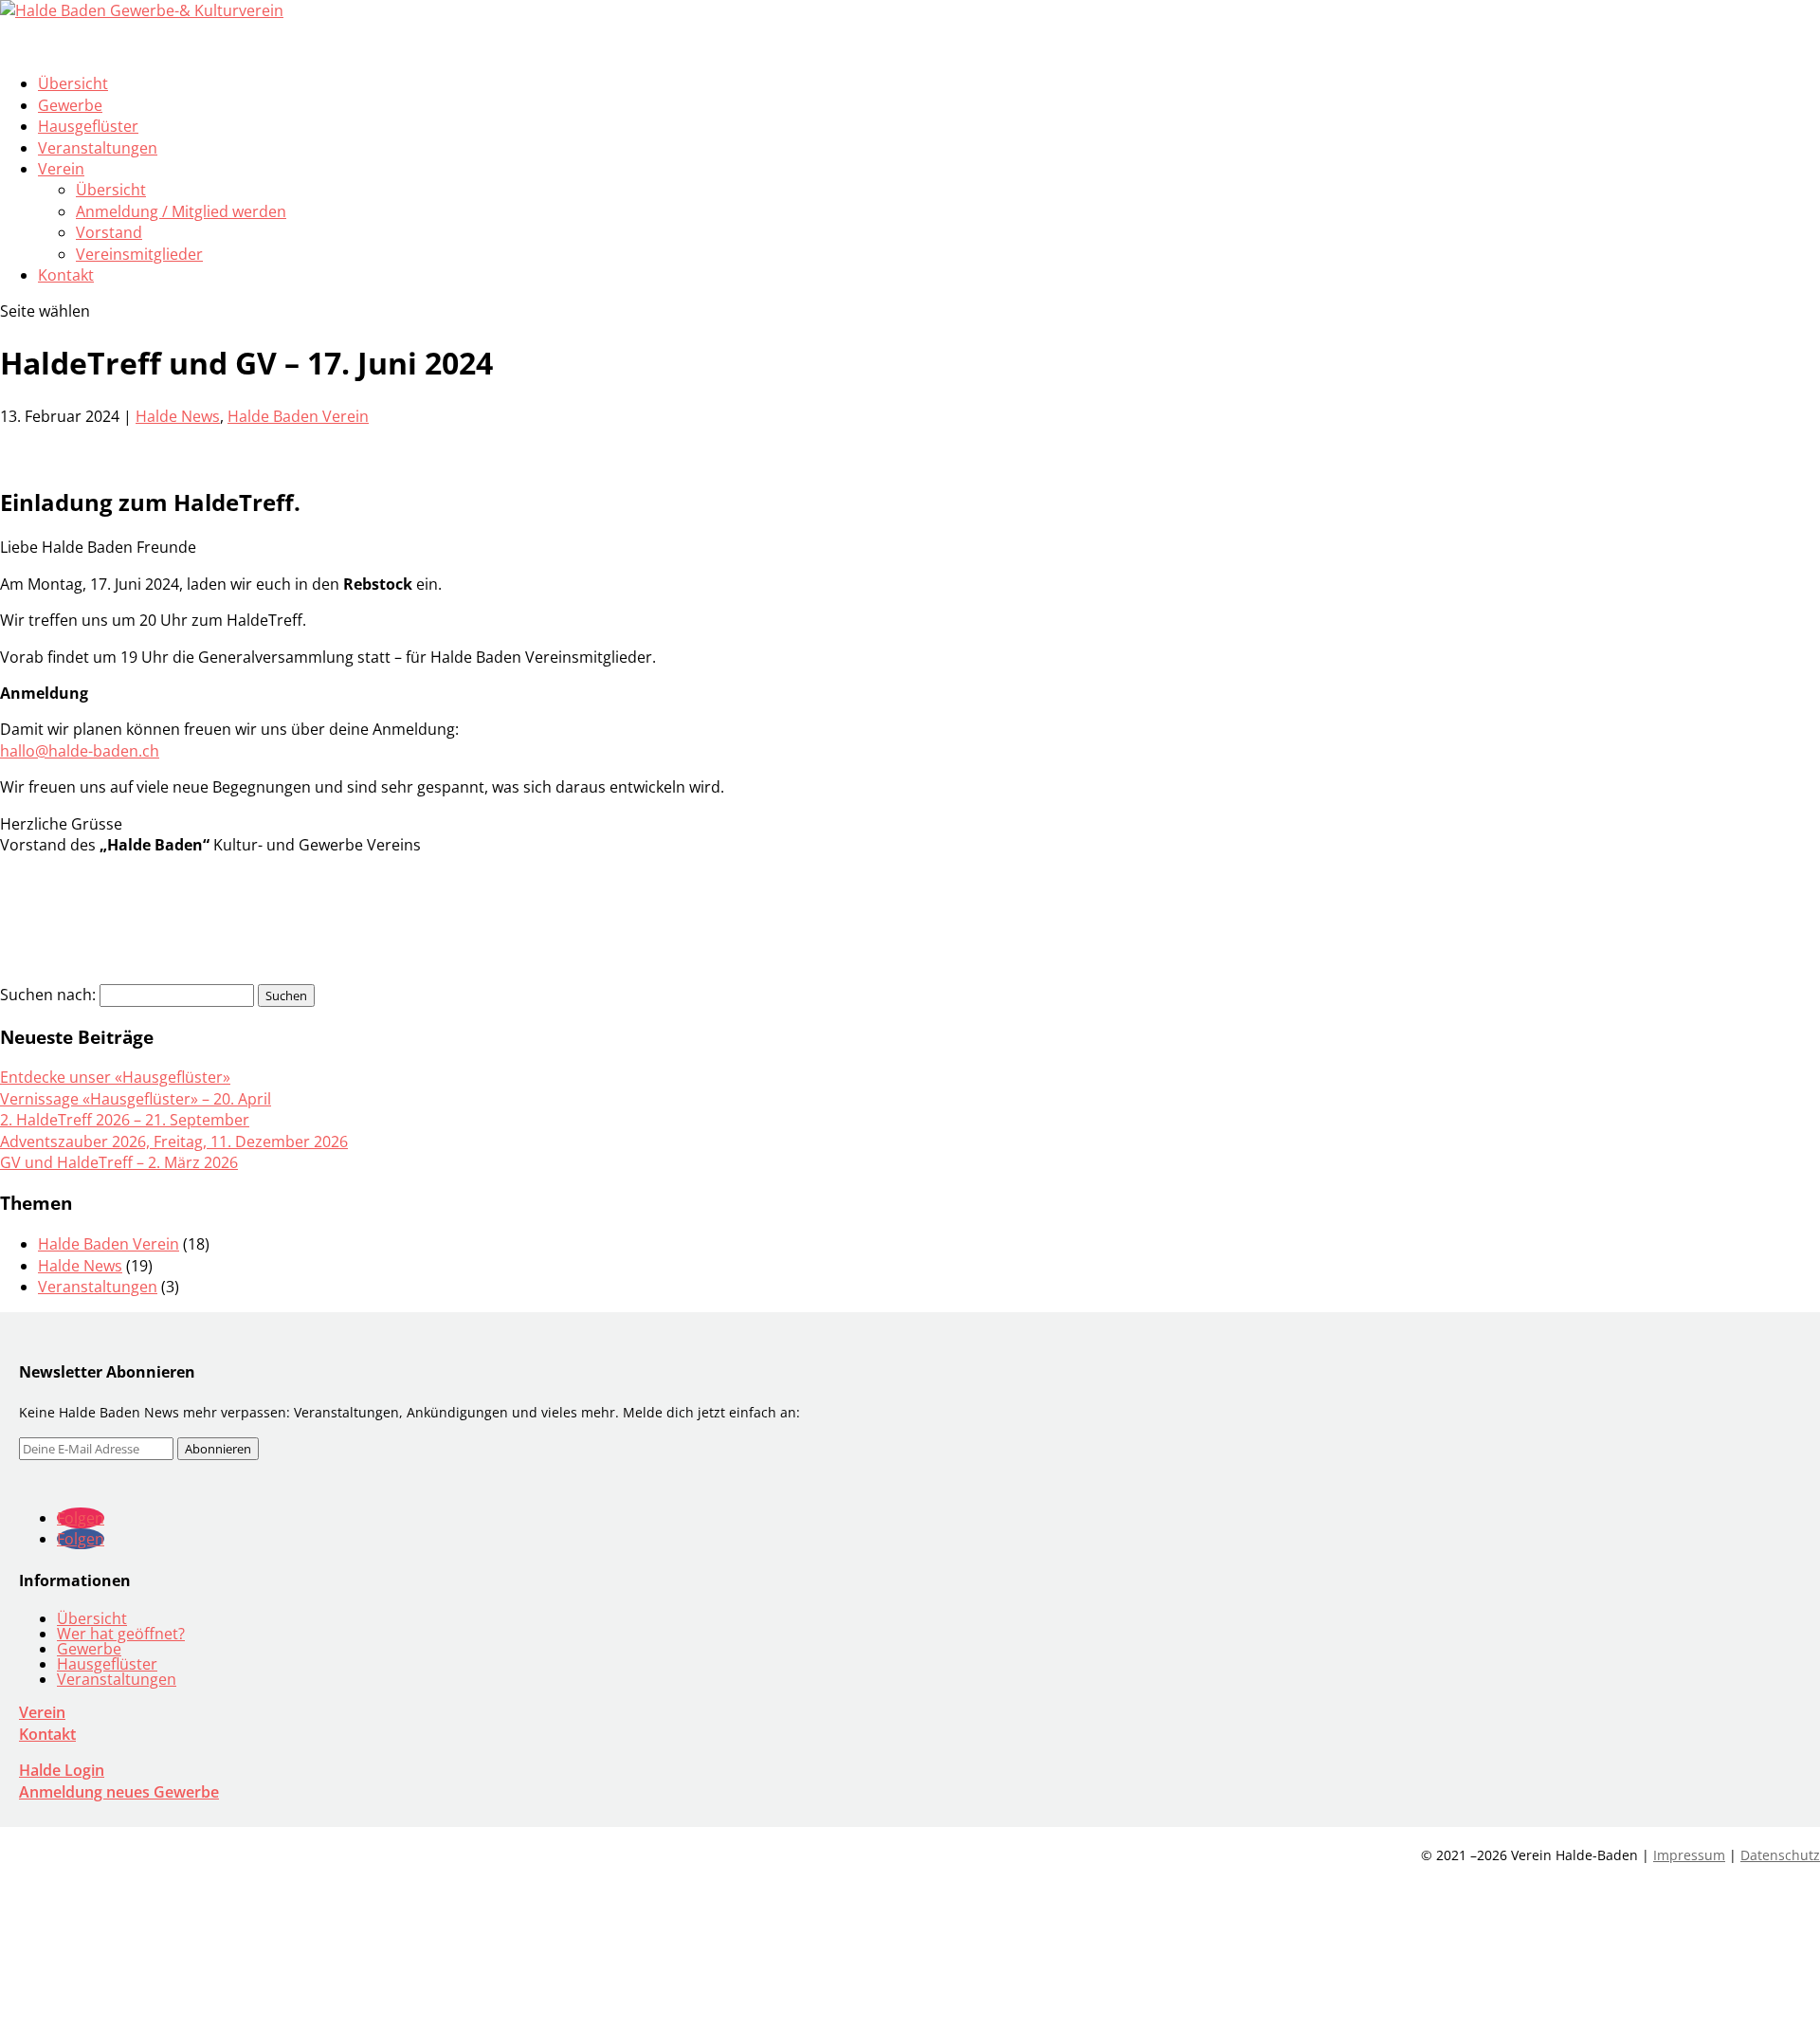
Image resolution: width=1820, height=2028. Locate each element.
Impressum (1689, 1855)
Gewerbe (89, 1649)
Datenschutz (1780, 1855)
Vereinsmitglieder (139, 254)
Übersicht (111, 190)
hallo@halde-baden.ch (80, 751)
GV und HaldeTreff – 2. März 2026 (119, 1162)
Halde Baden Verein (298, 416)
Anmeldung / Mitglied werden (181, 211)
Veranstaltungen (98, 148)
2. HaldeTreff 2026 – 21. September (125, 1120)
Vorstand (109, 232)
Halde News (178, 416)
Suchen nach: (48, 995)
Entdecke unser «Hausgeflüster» (115, 1077)
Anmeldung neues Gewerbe (119, 1792)
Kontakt (66, 275)
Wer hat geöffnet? (121, 1634)
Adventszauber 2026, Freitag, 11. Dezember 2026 (174, 1142)
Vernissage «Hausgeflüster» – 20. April (136, 1099)
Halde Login (62, 1770)
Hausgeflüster (107, 1664)
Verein (42, 1712)
